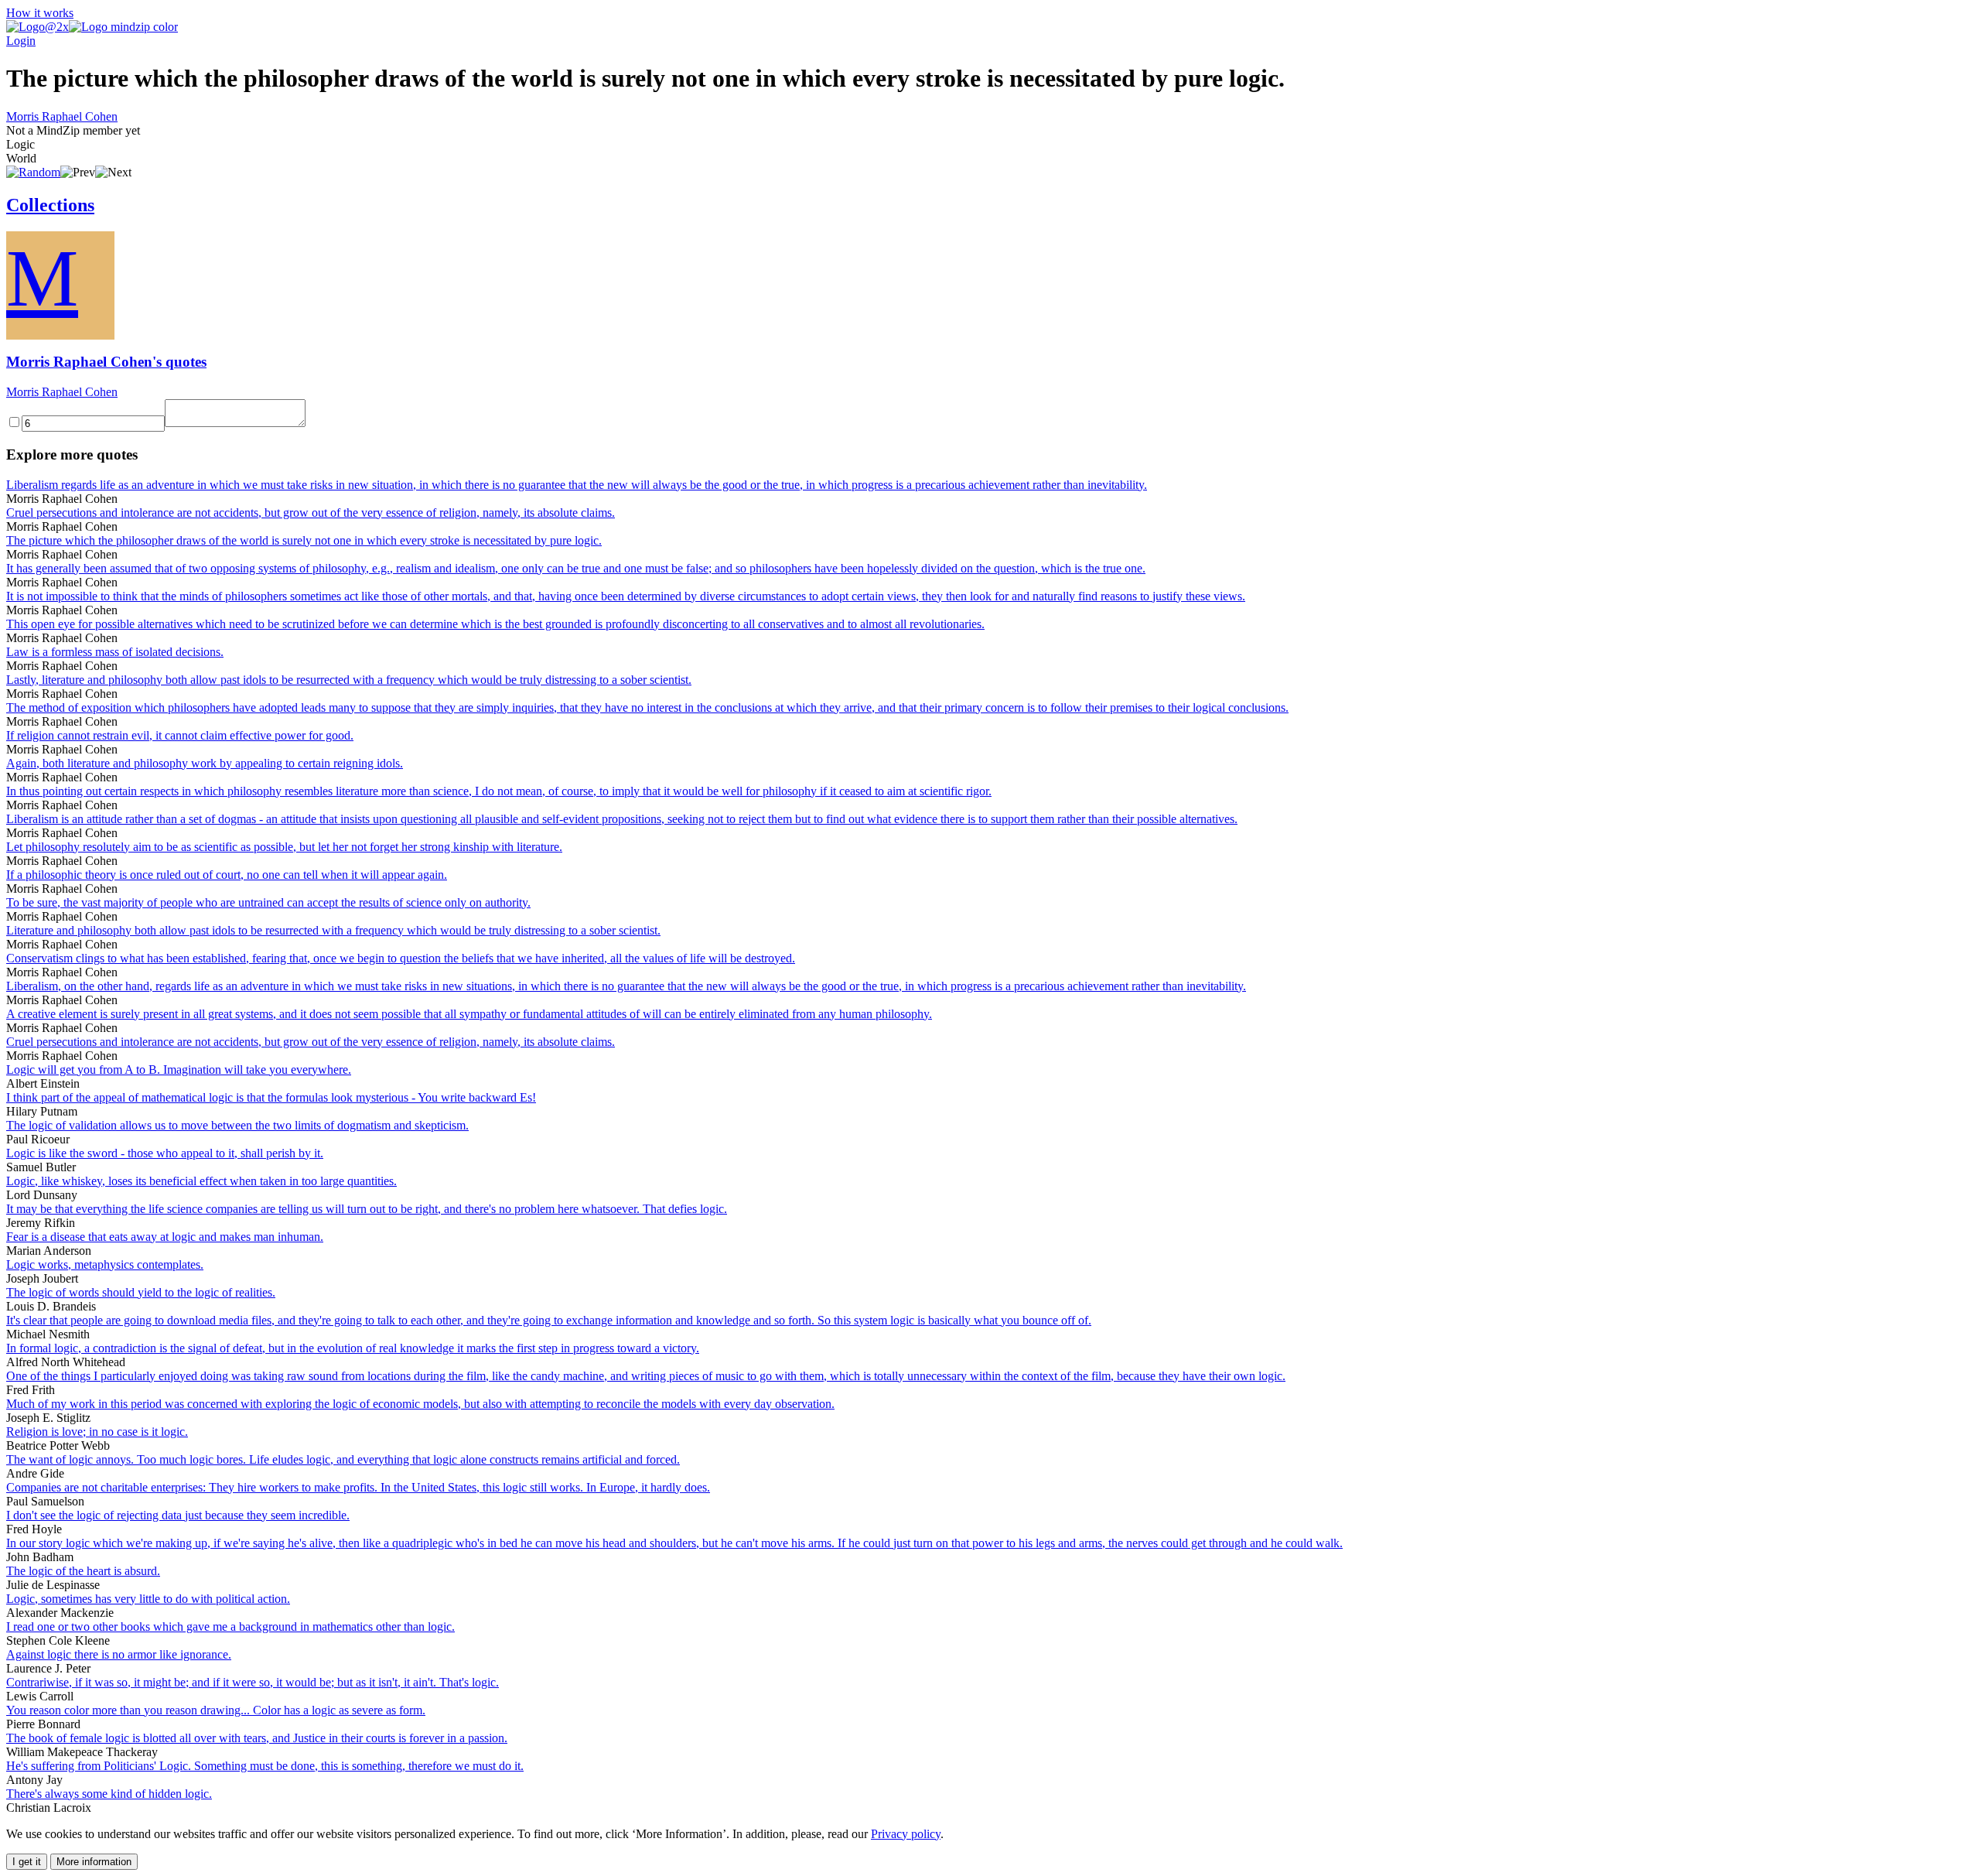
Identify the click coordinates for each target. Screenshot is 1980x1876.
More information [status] (94, 1862)
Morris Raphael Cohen (62, 116)
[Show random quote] (33, 172)
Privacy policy (906, 1834)
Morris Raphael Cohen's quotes (106, 362)
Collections (50, 205)
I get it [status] (27, 1862)
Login (21, 41)
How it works (40, 13)
